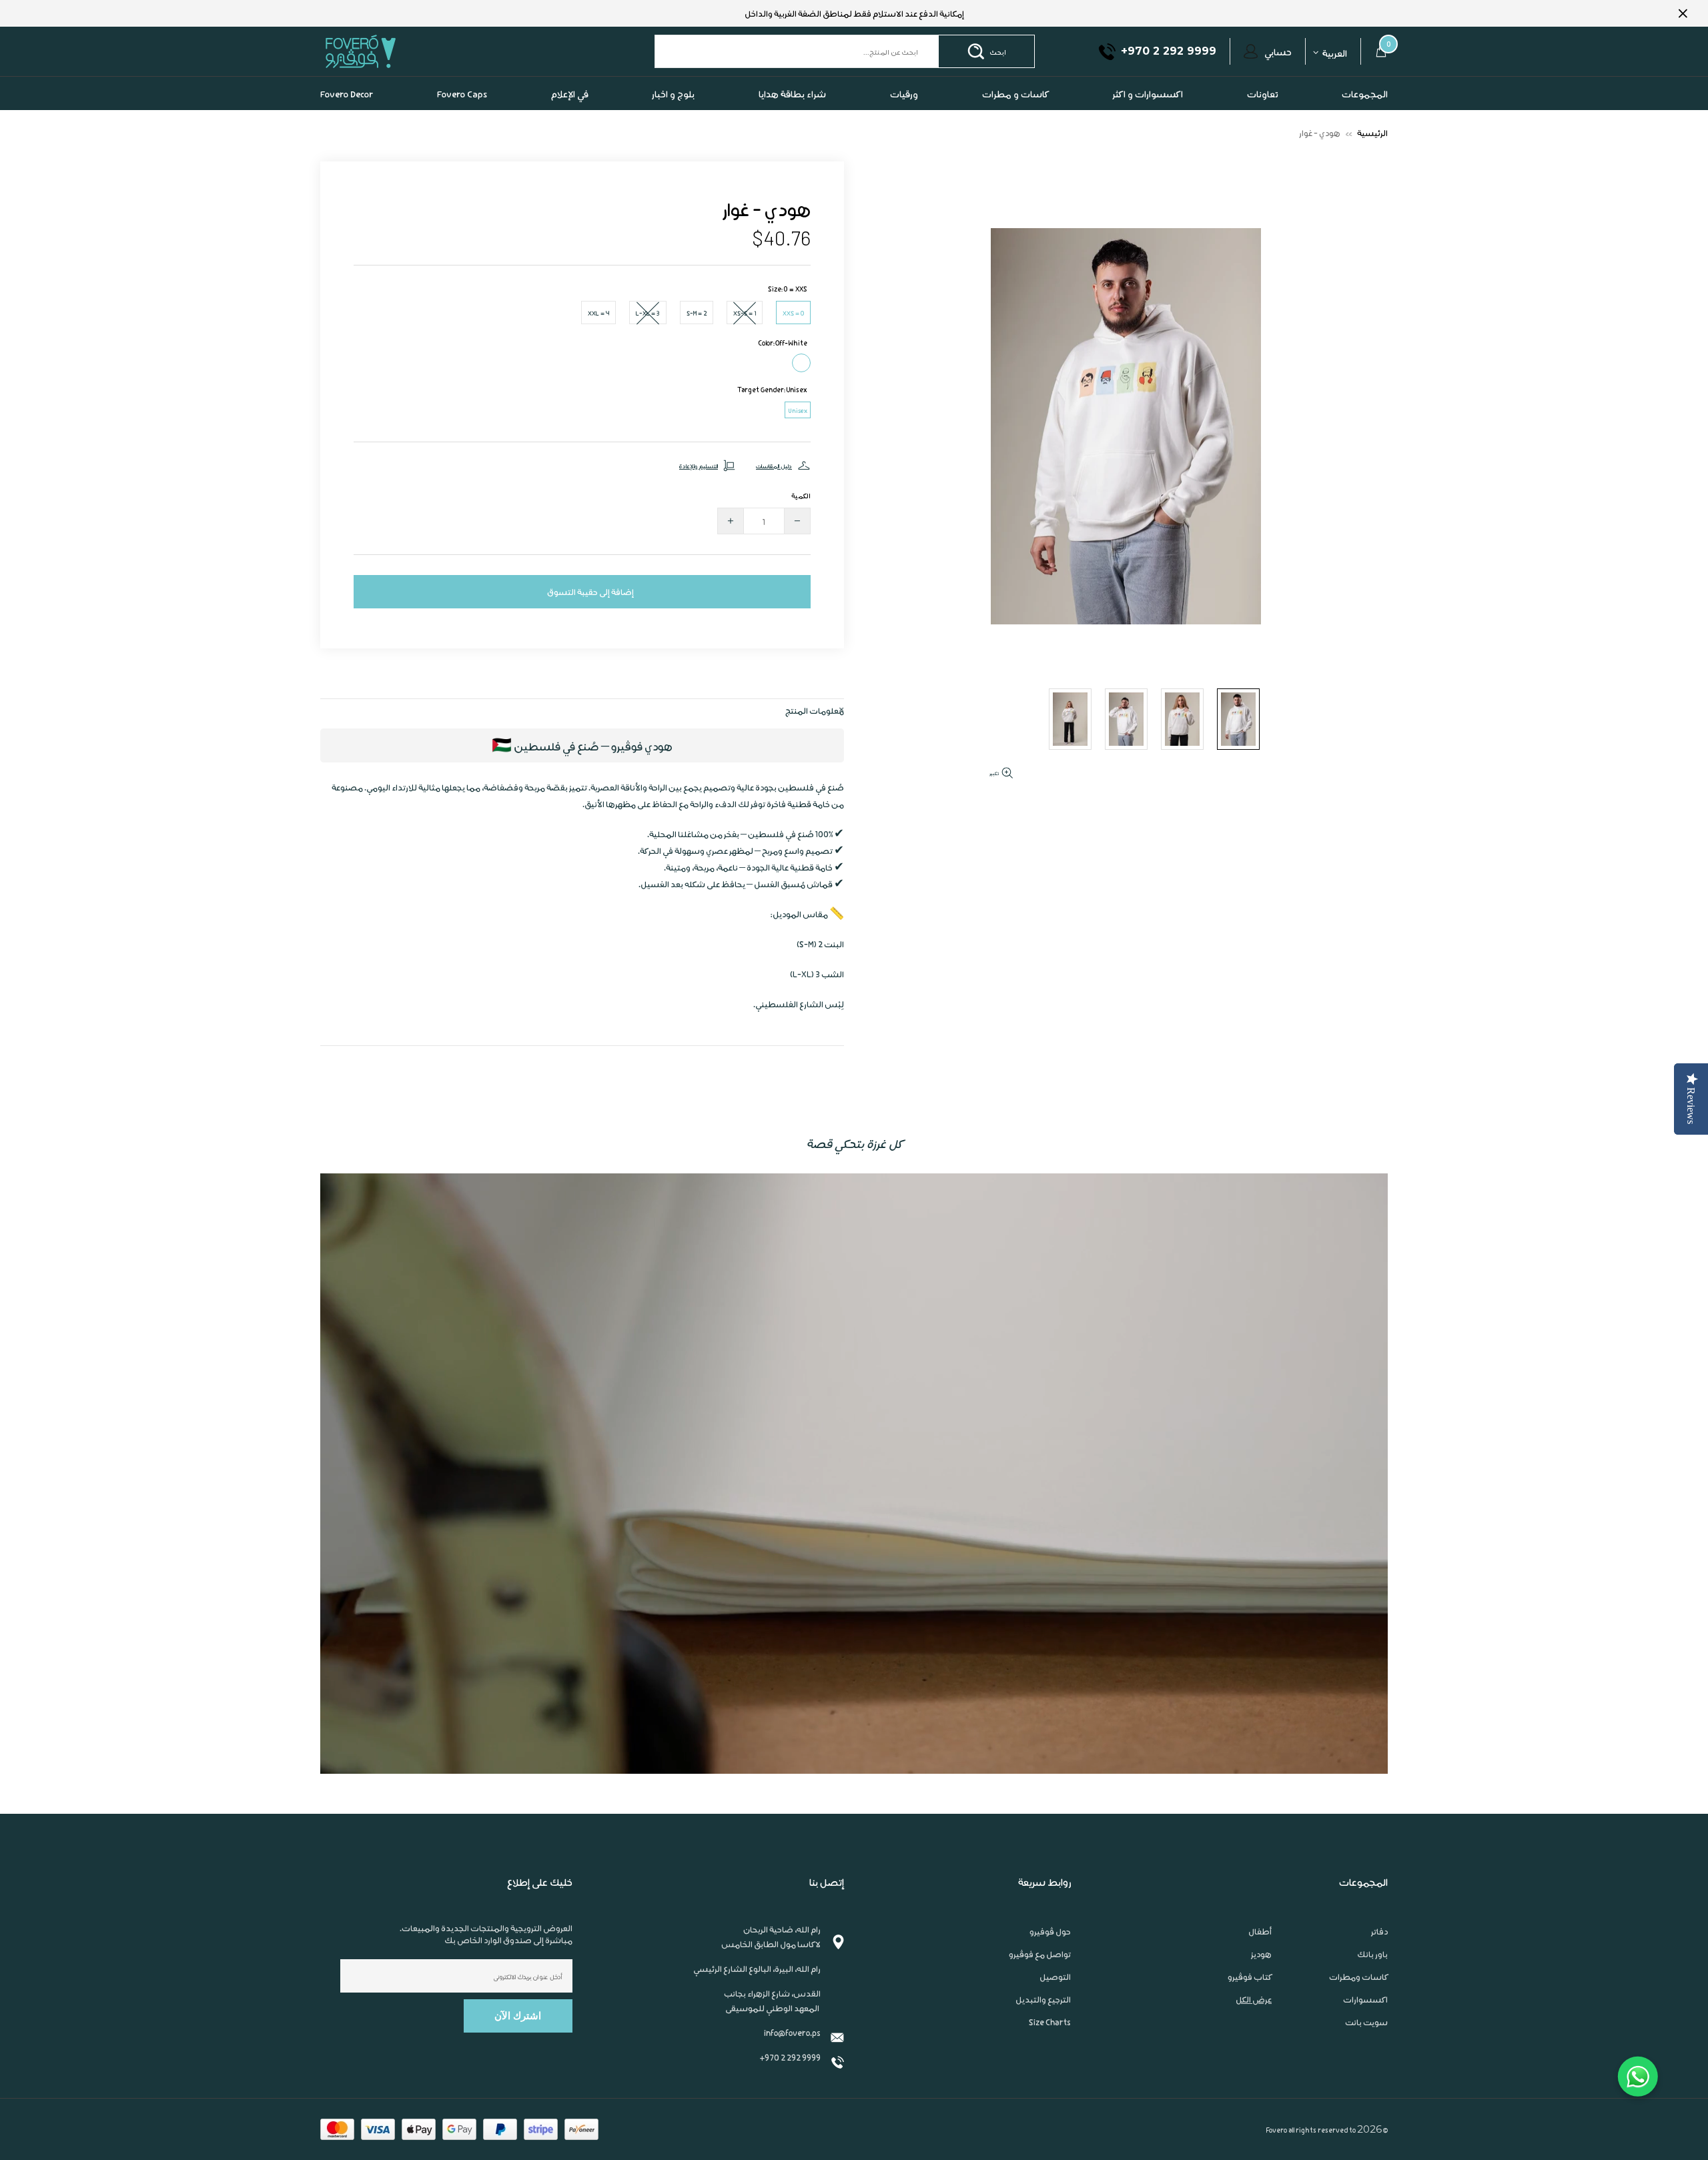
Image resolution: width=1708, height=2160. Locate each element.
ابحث (998, 51)
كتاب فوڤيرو (1250, 1977)
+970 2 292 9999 (790, 2057)
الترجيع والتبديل (1043, 1999)
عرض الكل (1254, 1999)
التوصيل (1055, 1977)
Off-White (801, 363)
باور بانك (1372, 1954)
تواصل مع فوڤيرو (1040, 1954)
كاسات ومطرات (1358, 1977)
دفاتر (1379, 1931)
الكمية (801, 495)
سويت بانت (1366, 2022)
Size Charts (1050, 2022)
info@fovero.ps (792, 2032)
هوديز (1261, 1954)
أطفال (1260, 1931)
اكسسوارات (1365, 1999)
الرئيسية (1372, 132)
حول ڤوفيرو (1050, 1931)
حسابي (1278, 51)
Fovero (392, 51)
